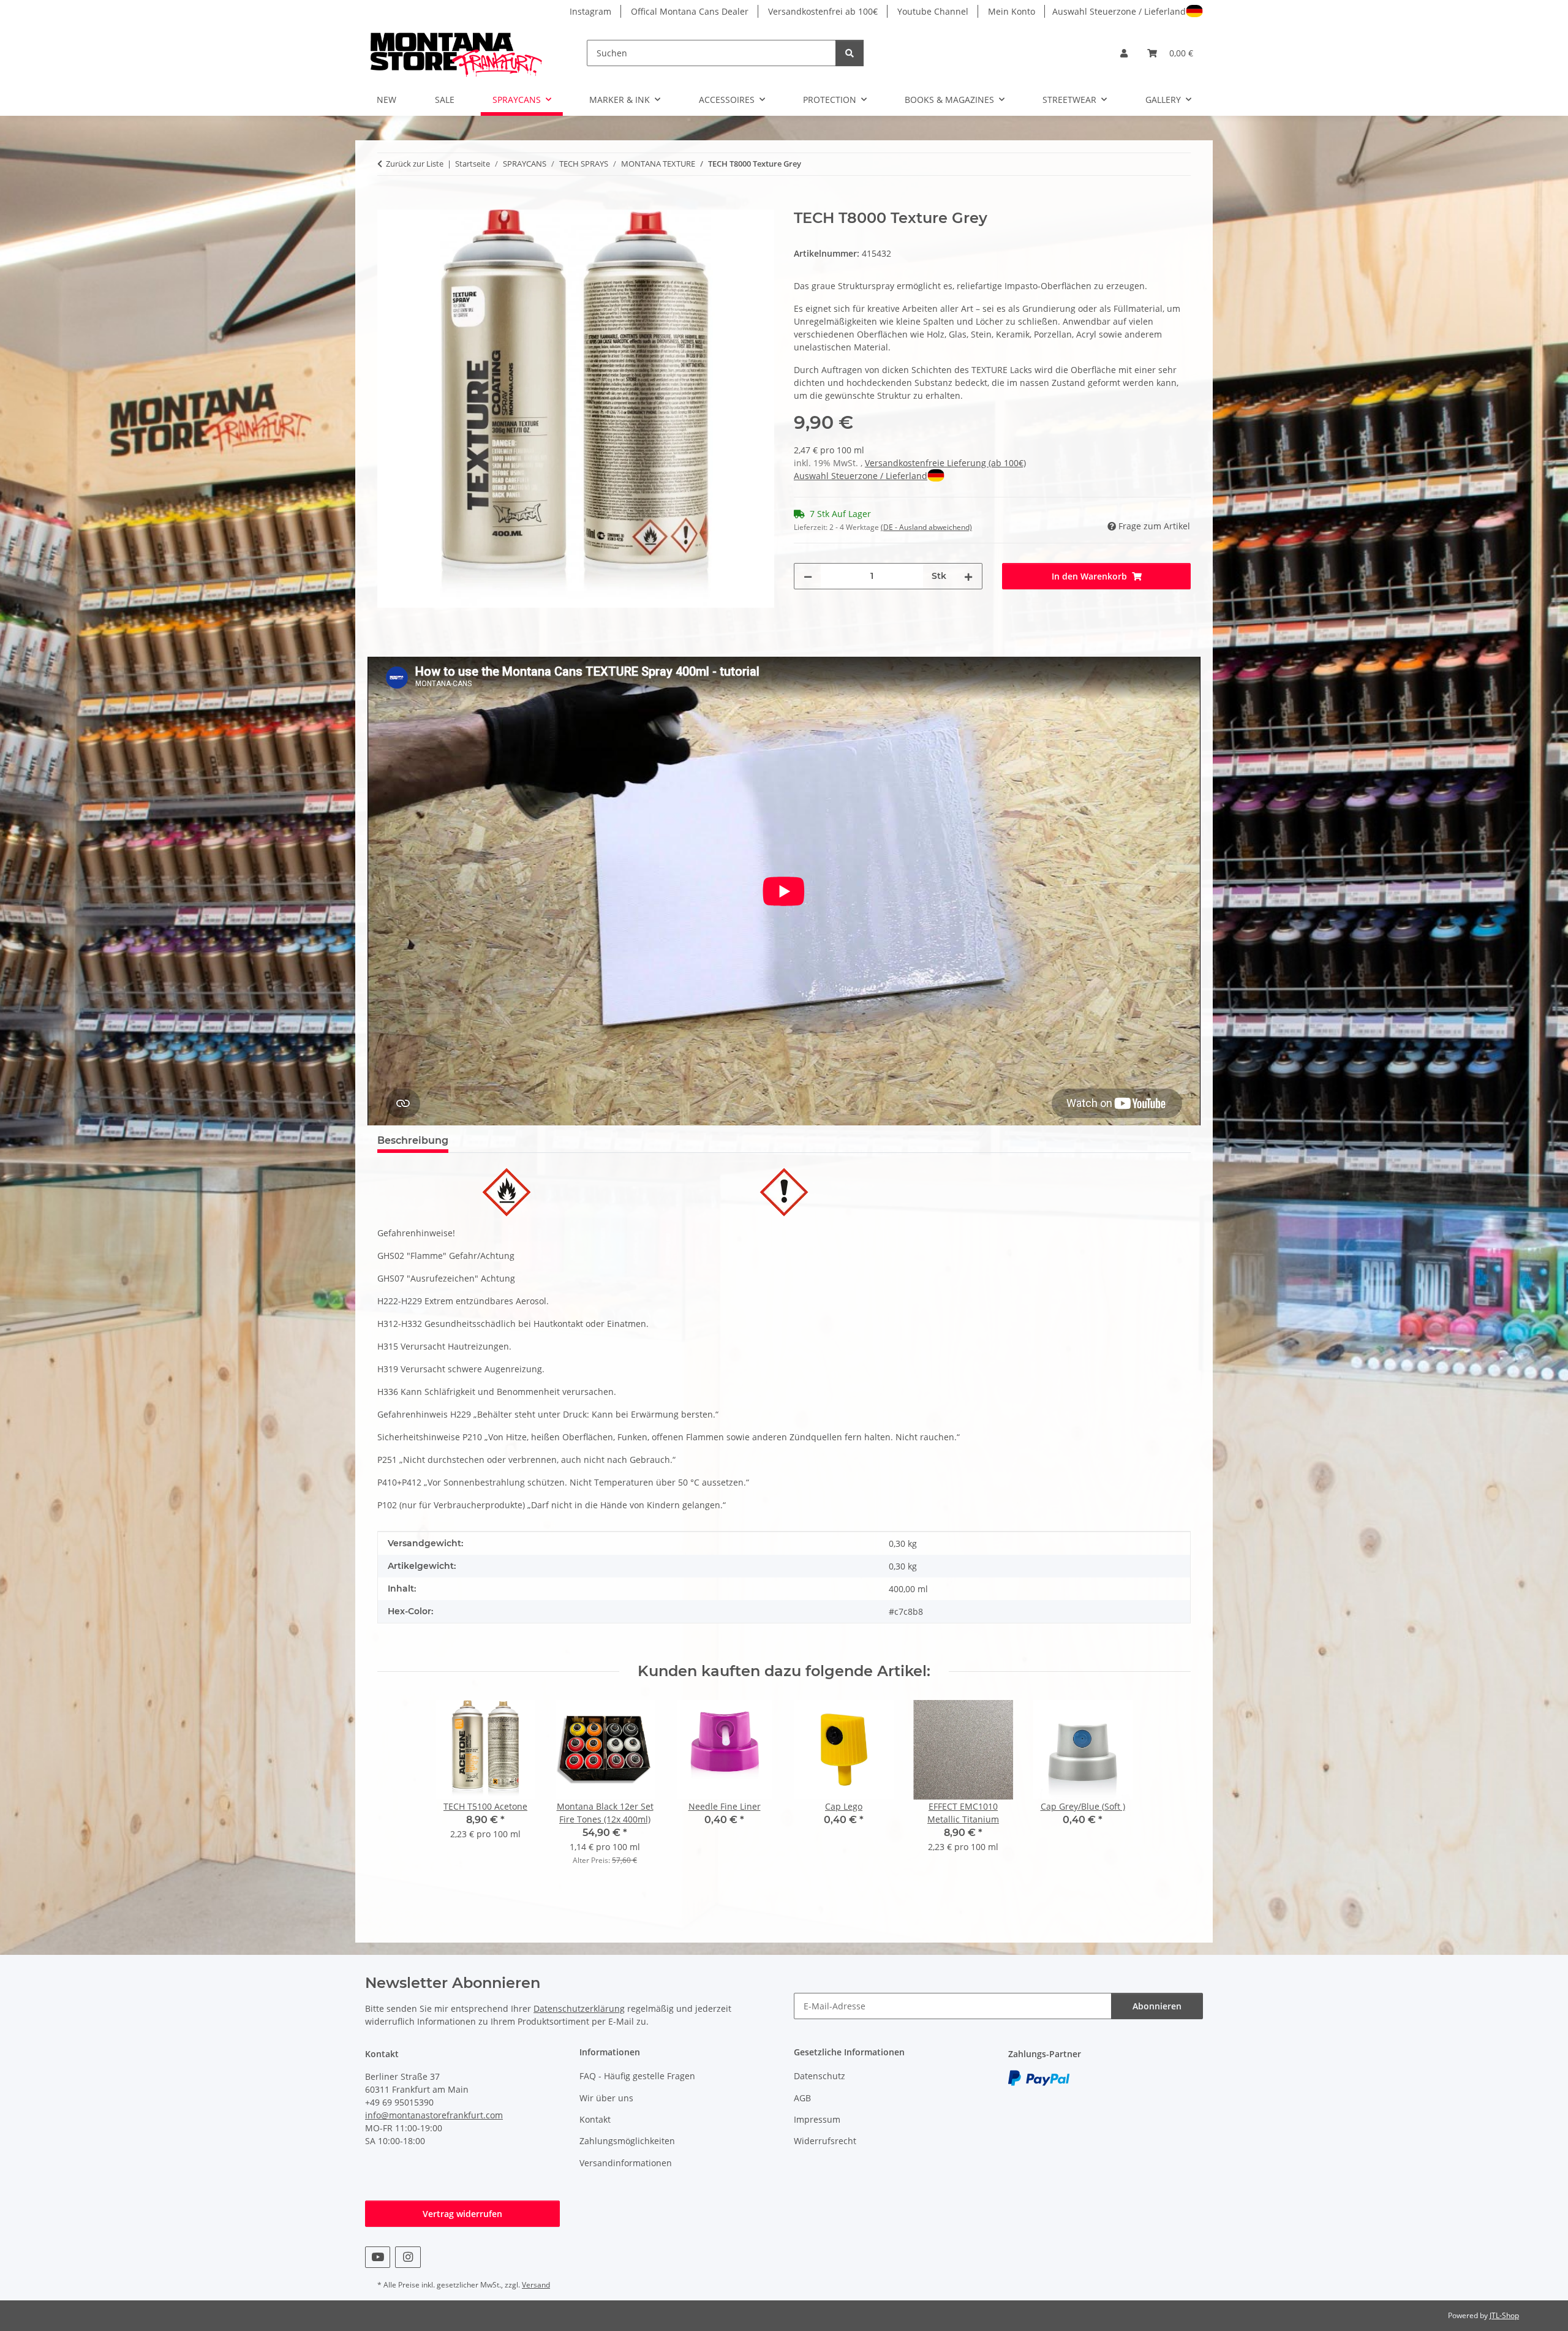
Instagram (590, 11)
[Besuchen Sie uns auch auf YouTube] (378, 2257)
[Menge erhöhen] (968, 576)
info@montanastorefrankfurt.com (434, 2115)
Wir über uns (606, 2098)
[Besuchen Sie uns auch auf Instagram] (408, 2257)
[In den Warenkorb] (387, 203)
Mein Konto (1012, 11)
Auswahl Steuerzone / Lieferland (1119, 11)
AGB (802, 2098)
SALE (445, 100)
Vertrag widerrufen (462, 2214)
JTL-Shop (1504, 2315)
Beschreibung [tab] (413, 1140)
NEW (386, 100)
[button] (1124, 53)
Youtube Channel (933, 11)
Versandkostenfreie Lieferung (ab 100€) (945, 463)
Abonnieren (1157, 2006)
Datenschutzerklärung (579, 2008)
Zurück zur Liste (415, 164)
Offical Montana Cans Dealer (690, 11)
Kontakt (595, 2119)
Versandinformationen (626, 2163)
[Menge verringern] (808, 576)
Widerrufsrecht (825, 2141)
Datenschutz (820, 2076)
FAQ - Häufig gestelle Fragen (637, 2076)
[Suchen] (850, 53)
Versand (536, 2285)
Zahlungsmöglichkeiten (627, 2141)
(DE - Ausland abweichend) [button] (926, 527)
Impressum (817, 2119)
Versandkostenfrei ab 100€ (823, 11)
